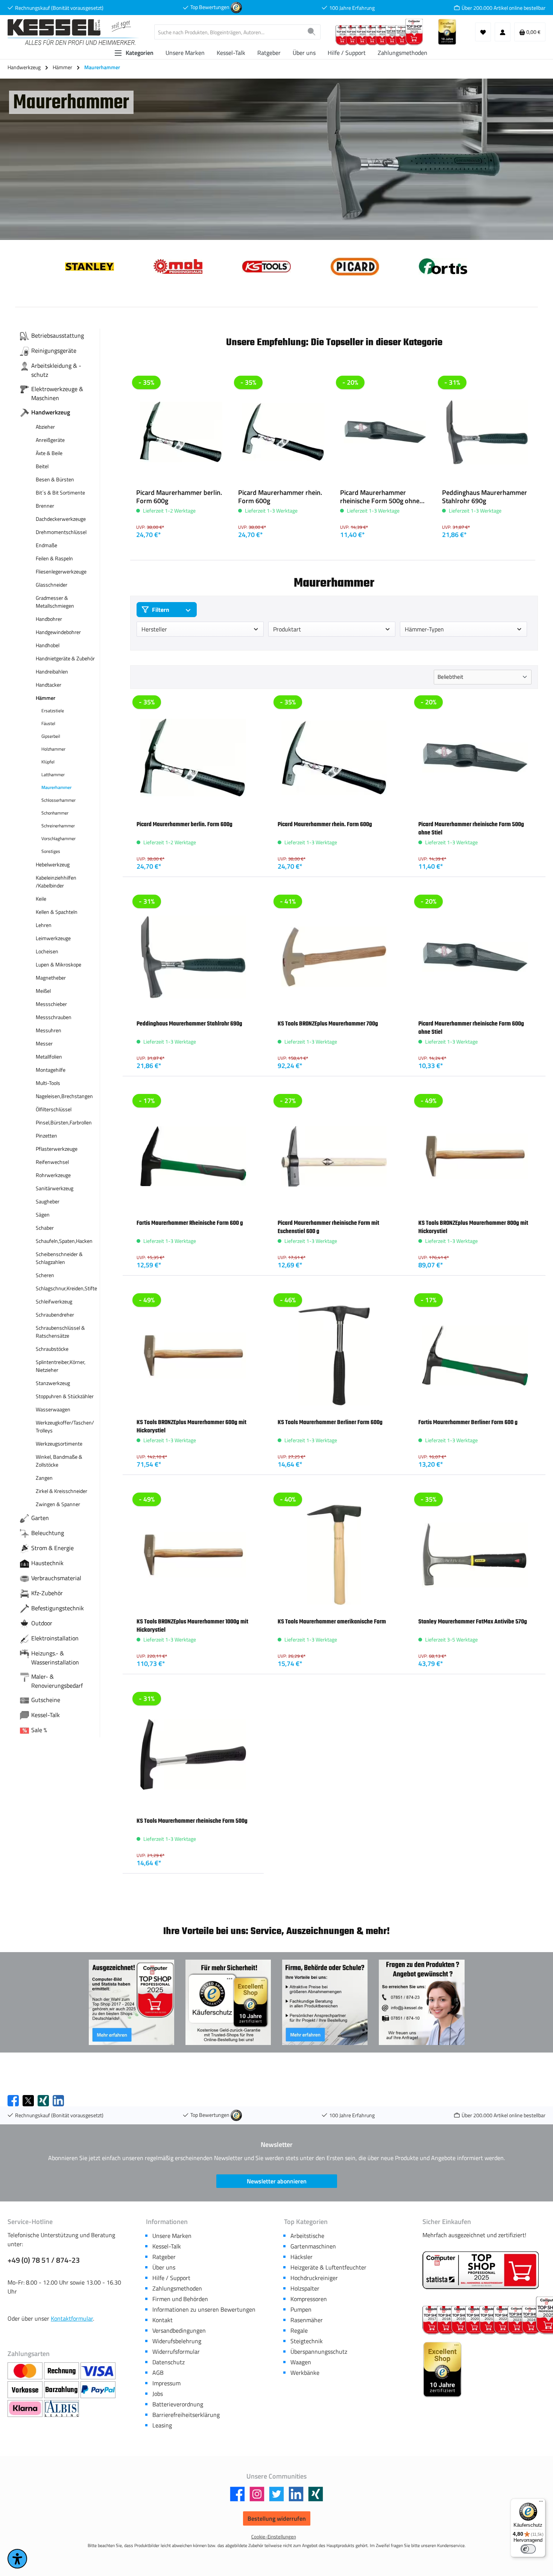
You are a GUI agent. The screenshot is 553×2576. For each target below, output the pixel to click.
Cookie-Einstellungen (274, 2537)
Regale (299, 2330)
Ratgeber (164, 2257)
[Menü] (541, 2503)
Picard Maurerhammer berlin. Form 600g (179, 497)
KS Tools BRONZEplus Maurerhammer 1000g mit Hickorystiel (192, 1626)
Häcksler (302, 2257)
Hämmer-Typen (424, 629)
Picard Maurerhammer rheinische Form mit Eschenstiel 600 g (328, 1227)
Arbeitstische (307, 2236)
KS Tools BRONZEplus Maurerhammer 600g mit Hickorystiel (191, 1426)
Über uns (164, 2267)
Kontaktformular (72, 2318)
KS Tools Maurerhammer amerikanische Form (332, 1622)
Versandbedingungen (179, 2330)
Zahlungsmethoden (177, 2288)
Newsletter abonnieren (277, 2181)
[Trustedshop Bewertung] (236, 7)
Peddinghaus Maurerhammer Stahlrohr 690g (485, 497)
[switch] (528, 2549)
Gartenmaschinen (313, 2246)
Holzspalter (305, 2288)
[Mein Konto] (503, 32)
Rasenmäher (307, 2320)
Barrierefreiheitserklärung (186, 2415)
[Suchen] (312, 32)
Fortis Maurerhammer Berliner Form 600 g (468, 1422)
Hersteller (154, 629)
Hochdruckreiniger (314, 2278)
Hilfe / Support (171, 2278)
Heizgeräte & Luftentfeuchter (328, 2267)
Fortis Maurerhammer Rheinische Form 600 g (190, 1223)
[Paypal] (98, 2390)
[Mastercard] (26, 2371)
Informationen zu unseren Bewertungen (204, 2309)
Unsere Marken (172, 2236)
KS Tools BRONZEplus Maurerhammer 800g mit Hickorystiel (473, 1227)
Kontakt (163, 2320)
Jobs (158, 2394)
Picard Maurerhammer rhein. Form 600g (280, 497)
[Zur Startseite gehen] (73, 32)
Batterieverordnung (178, 2404)
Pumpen (301, 2309)
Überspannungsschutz (319, 2351)
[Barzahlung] (62, 2390)
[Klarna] (26, 2409)
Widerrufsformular (176, 2351)
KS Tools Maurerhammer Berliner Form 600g (330, 1422)
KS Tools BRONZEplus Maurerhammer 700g (328, 1024)
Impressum (166, 2383)
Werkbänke (305, 2373)
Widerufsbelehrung (177, 2341)
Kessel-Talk (167, 2246)
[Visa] (98, 2371)
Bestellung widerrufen (277, 2518)
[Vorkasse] (26, 2390)
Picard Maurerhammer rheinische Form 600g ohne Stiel (471, 1028)
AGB (158, 2373)
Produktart (287, 629)
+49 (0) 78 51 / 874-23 (44, 2260)
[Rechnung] (62, 2371)
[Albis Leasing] (62, 2409)
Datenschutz (169, 2362)
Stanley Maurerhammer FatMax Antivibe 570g (473, 1622)
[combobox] (229, 32)
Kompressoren (309, 2299)
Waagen (301, 2362)
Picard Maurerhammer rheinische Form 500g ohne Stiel (380, 497)
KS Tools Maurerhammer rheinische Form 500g (192, 1821)
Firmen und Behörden (180, 2299)
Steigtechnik (307, 2341)
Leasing (162, 2425)
